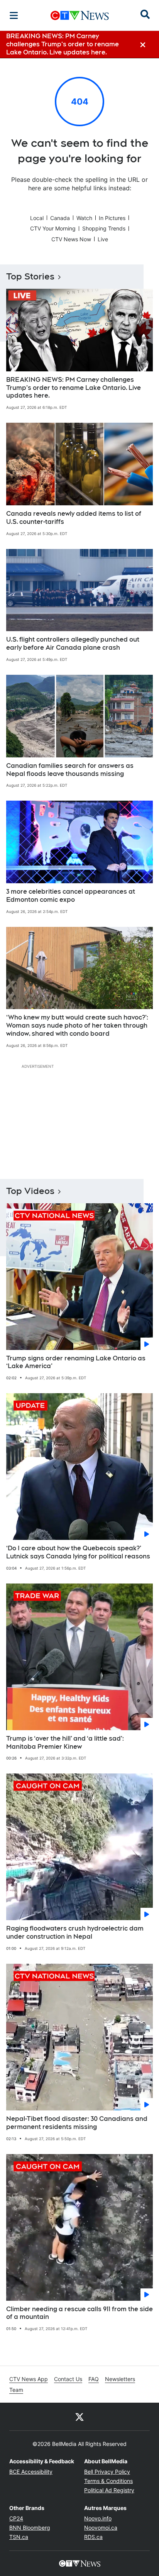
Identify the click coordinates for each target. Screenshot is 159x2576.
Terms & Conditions (108, 2481)
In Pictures (112, 218)
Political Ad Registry (109, 2490)
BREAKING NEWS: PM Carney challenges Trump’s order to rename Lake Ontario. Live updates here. (74, 388)
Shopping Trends (104, 228)
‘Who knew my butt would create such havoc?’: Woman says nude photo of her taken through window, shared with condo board (77, 1025)
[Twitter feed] (79, 2417)
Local (37, 218)
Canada (60, 218)
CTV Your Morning (53, 228)
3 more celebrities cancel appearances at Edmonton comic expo (71, 896)
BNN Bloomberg (30, 2528)
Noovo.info (98, 2518)
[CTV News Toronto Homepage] (80, 15)
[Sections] (14, 15)
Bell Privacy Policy (107, 2472)
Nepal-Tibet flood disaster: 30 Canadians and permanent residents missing (77, 2123)
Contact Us (68, 2379)
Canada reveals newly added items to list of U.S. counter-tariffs (74, 518)
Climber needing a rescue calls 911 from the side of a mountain (79, 2313)
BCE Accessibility (31, 2472)
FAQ (94, 2379)
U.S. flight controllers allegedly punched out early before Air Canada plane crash (73, 644)
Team (16, 2390)
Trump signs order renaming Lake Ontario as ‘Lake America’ (76, 1362)
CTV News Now (71, 239)
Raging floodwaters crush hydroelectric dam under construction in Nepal (75, 1932)
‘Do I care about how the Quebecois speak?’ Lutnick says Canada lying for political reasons (78, 1552)
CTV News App (29, 2379)
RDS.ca (93, 2537)
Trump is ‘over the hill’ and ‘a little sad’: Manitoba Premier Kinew (65, 1743)
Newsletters (120, 2379)
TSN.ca (19, 2537)
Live (103, 239)
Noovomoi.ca (101, 2528)
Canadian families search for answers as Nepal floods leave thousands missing (70, 770)
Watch (84, 218)
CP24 (16, 2518)
